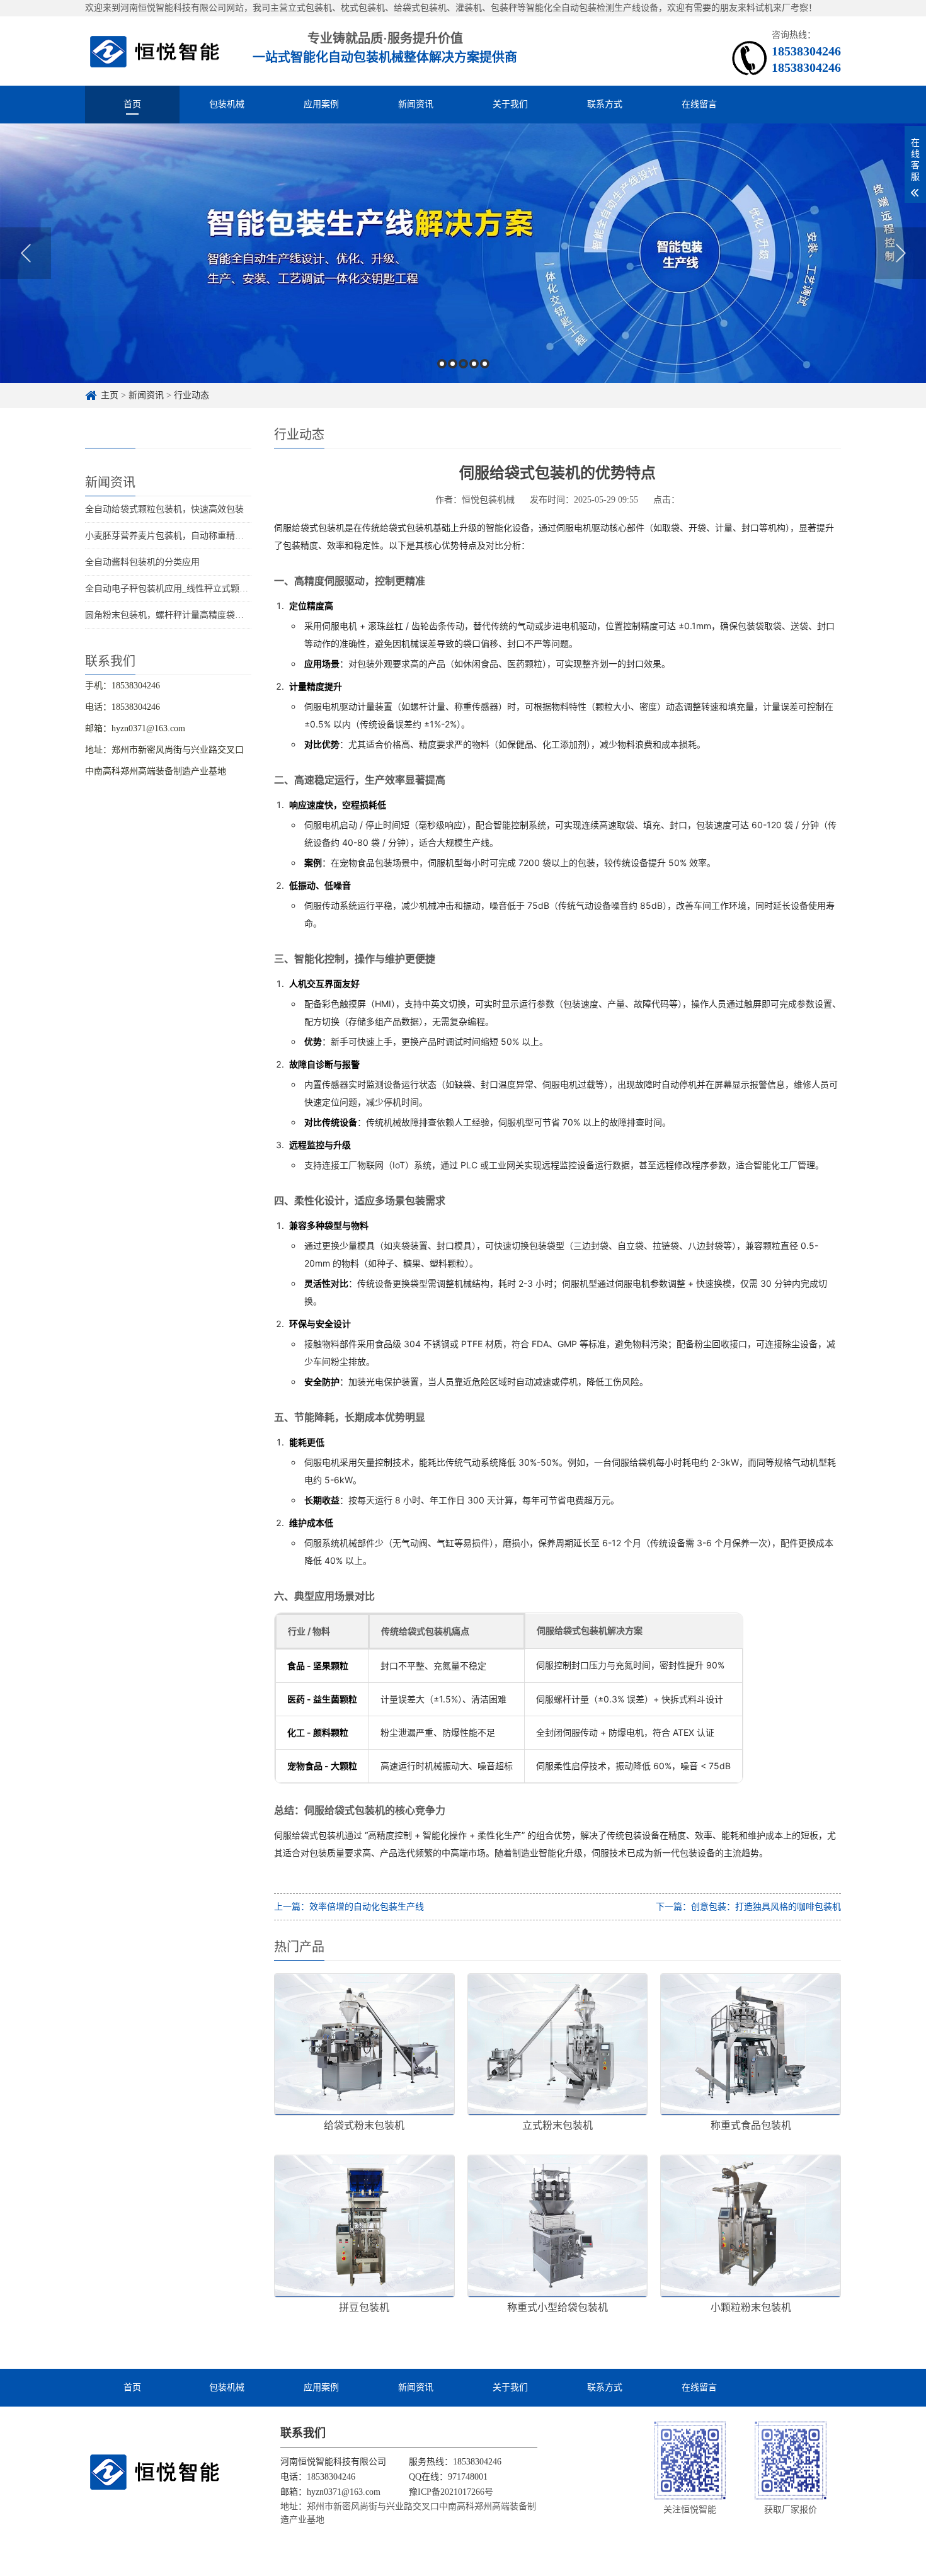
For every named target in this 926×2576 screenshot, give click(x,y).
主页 (110, 395)
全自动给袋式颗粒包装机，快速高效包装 (164, 509)
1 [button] (442, 364)
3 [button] (463, 364)
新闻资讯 (416, 104)
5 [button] (485, 364)
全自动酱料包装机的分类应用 (142, 562)
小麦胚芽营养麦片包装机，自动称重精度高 (169, 536)
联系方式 (605, 104)
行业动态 (191, 395)
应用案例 (321, 104)
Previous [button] (26, 253)
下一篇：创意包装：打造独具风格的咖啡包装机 (748, 1907)
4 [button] (474, 364)
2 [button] (453, 364)
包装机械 (227, 104)
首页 (132, 104)
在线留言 (699, 104)
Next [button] (900, 253)
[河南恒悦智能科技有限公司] (155, 51)
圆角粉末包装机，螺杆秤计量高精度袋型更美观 (178, 615)
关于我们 (510, 104)
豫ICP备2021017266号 (451, 2492)
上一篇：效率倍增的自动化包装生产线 (349, 1907)
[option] (463, 253)
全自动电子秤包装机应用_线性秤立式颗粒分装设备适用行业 (202, 589)
